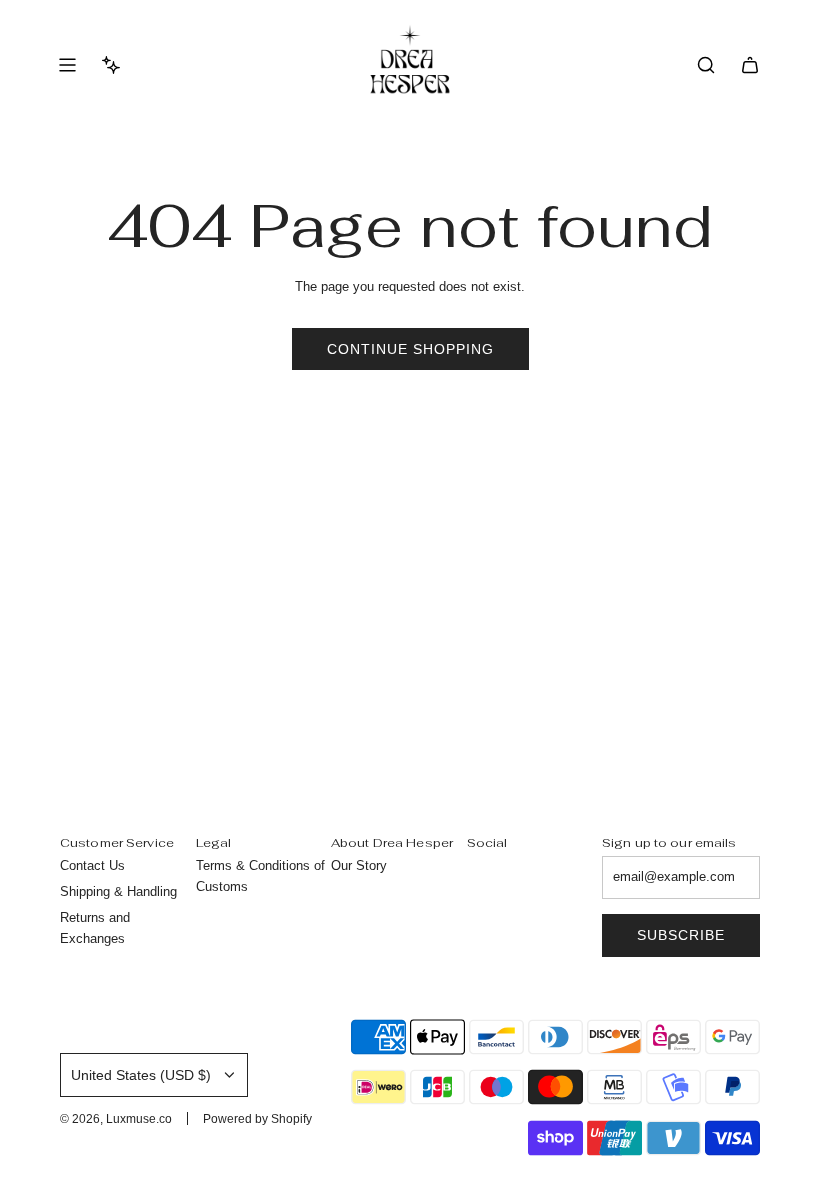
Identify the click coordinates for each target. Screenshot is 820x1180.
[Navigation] (67, 65)
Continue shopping (410, 349)
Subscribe (681, 935)
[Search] (706, 65)
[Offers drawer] (111, 65)
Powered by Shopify (257, 1119)
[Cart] (750, 65)
